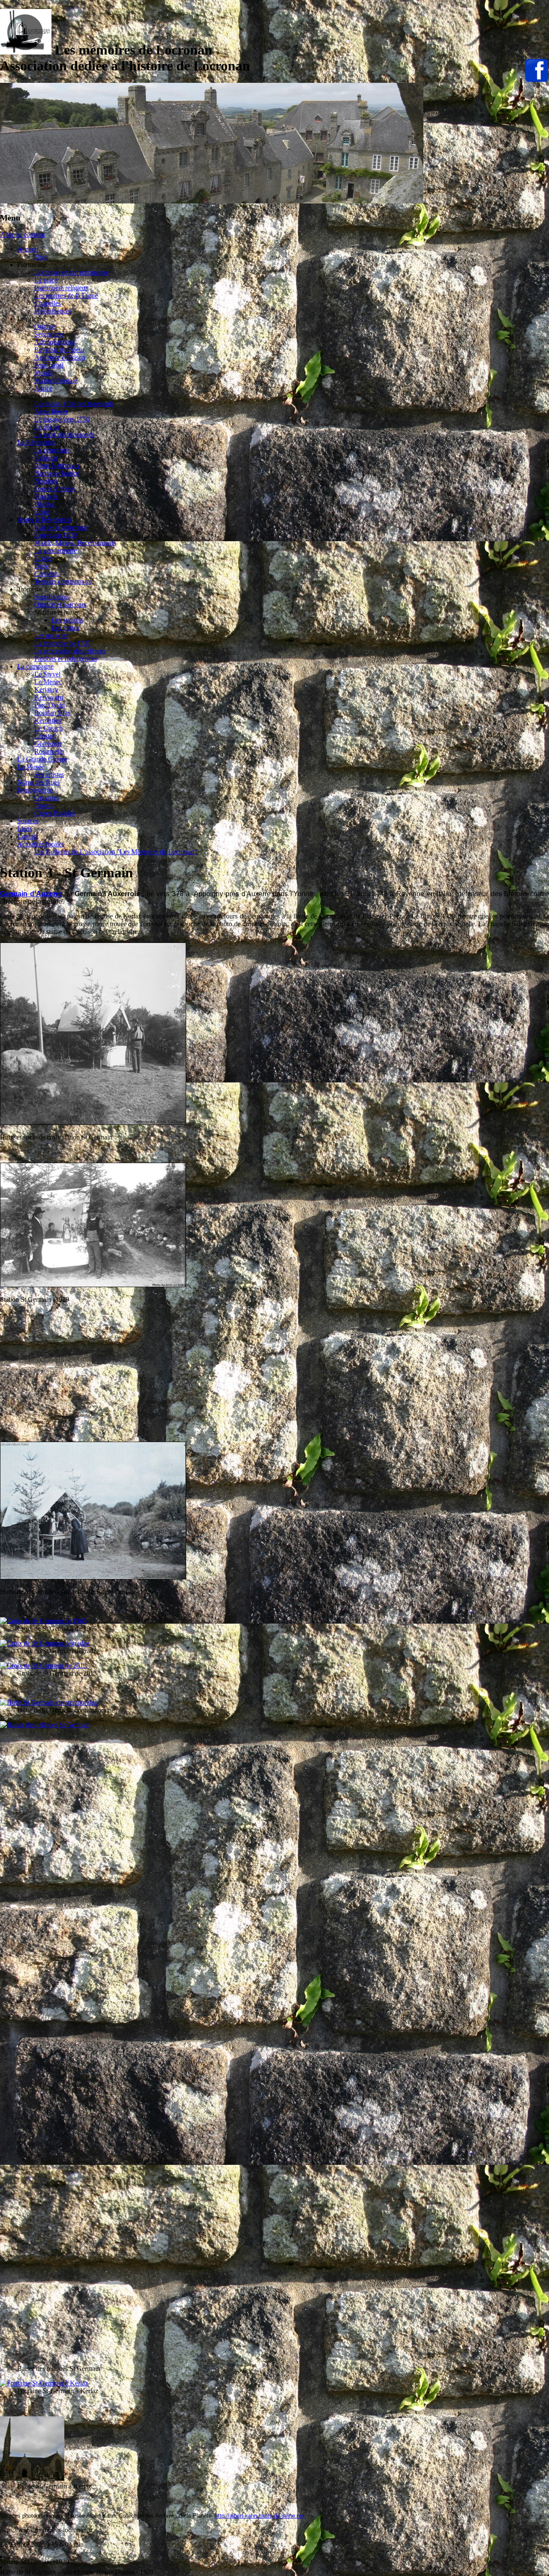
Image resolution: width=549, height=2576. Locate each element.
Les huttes (65, 628)
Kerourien (48, 720)
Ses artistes (49, 774)
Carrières (47, 574)
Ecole (42, 512)
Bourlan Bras (52, 713)
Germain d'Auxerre (31, 894)
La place (46, 280)
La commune (52, 450)
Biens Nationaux (57, 465)
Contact (28, 836)
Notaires (46, 481)
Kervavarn (49, 697)
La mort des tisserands (64, 435)
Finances (46, 496)
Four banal (49, 365)
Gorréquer (48, 744)
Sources (28, 821)
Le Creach (48, 728)
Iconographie (35, 790)
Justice (43, 388)
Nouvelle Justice (57, 473)
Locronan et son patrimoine (71, 272)
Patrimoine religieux (62, 288)
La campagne (35, 666)
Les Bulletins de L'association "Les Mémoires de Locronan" (116, 852)
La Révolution (37, 442)
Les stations (67, 620)
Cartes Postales (55, 813)
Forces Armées (54, 489)
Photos (44, 805)
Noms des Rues (38, 782)
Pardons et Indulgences (66, 659)
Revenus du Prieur (59, 350)
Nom (41, 257)
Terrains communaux (63, 581)
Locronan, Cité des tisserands (74, 404)
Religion (46, 458)
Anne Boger (51, 411)
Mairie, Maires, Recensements (75, 543)
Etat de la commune (61, 527)
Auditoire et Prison (60, 357)
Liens (25, 829)
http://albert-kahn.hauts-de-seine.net (259, 2516)
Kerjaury (46, 689)
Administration (54, 342)
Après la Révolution (44, 520)
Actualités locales (41, 844)
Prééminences (53, 311)
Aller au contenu (23, 235)
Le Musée (31, 767)
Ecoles (43, 558)
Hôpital (44, 504)
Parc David (50, 705)
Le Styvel (47, 674)
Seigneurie (49, 334)
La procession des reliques (70, 651)
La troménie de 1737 (62, 643)
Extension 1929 (56, 535)
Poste (42, 566)
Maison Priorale (56, 380)
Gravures (47, 798)
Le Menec (48, 682)
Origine (45, 326)
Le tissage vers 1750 (62, 419)
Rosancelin (49, 751)
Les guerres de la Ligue (66, 295)
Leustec (45, 736)
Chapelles (48, 303)
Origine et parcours (60, 605)
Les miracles (51, 635)
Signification (51, 597)
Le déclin (47, 427)
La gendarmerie (56, 550)
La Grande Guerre (42, 759)
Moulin (44, 373)
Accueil (28, 249)
